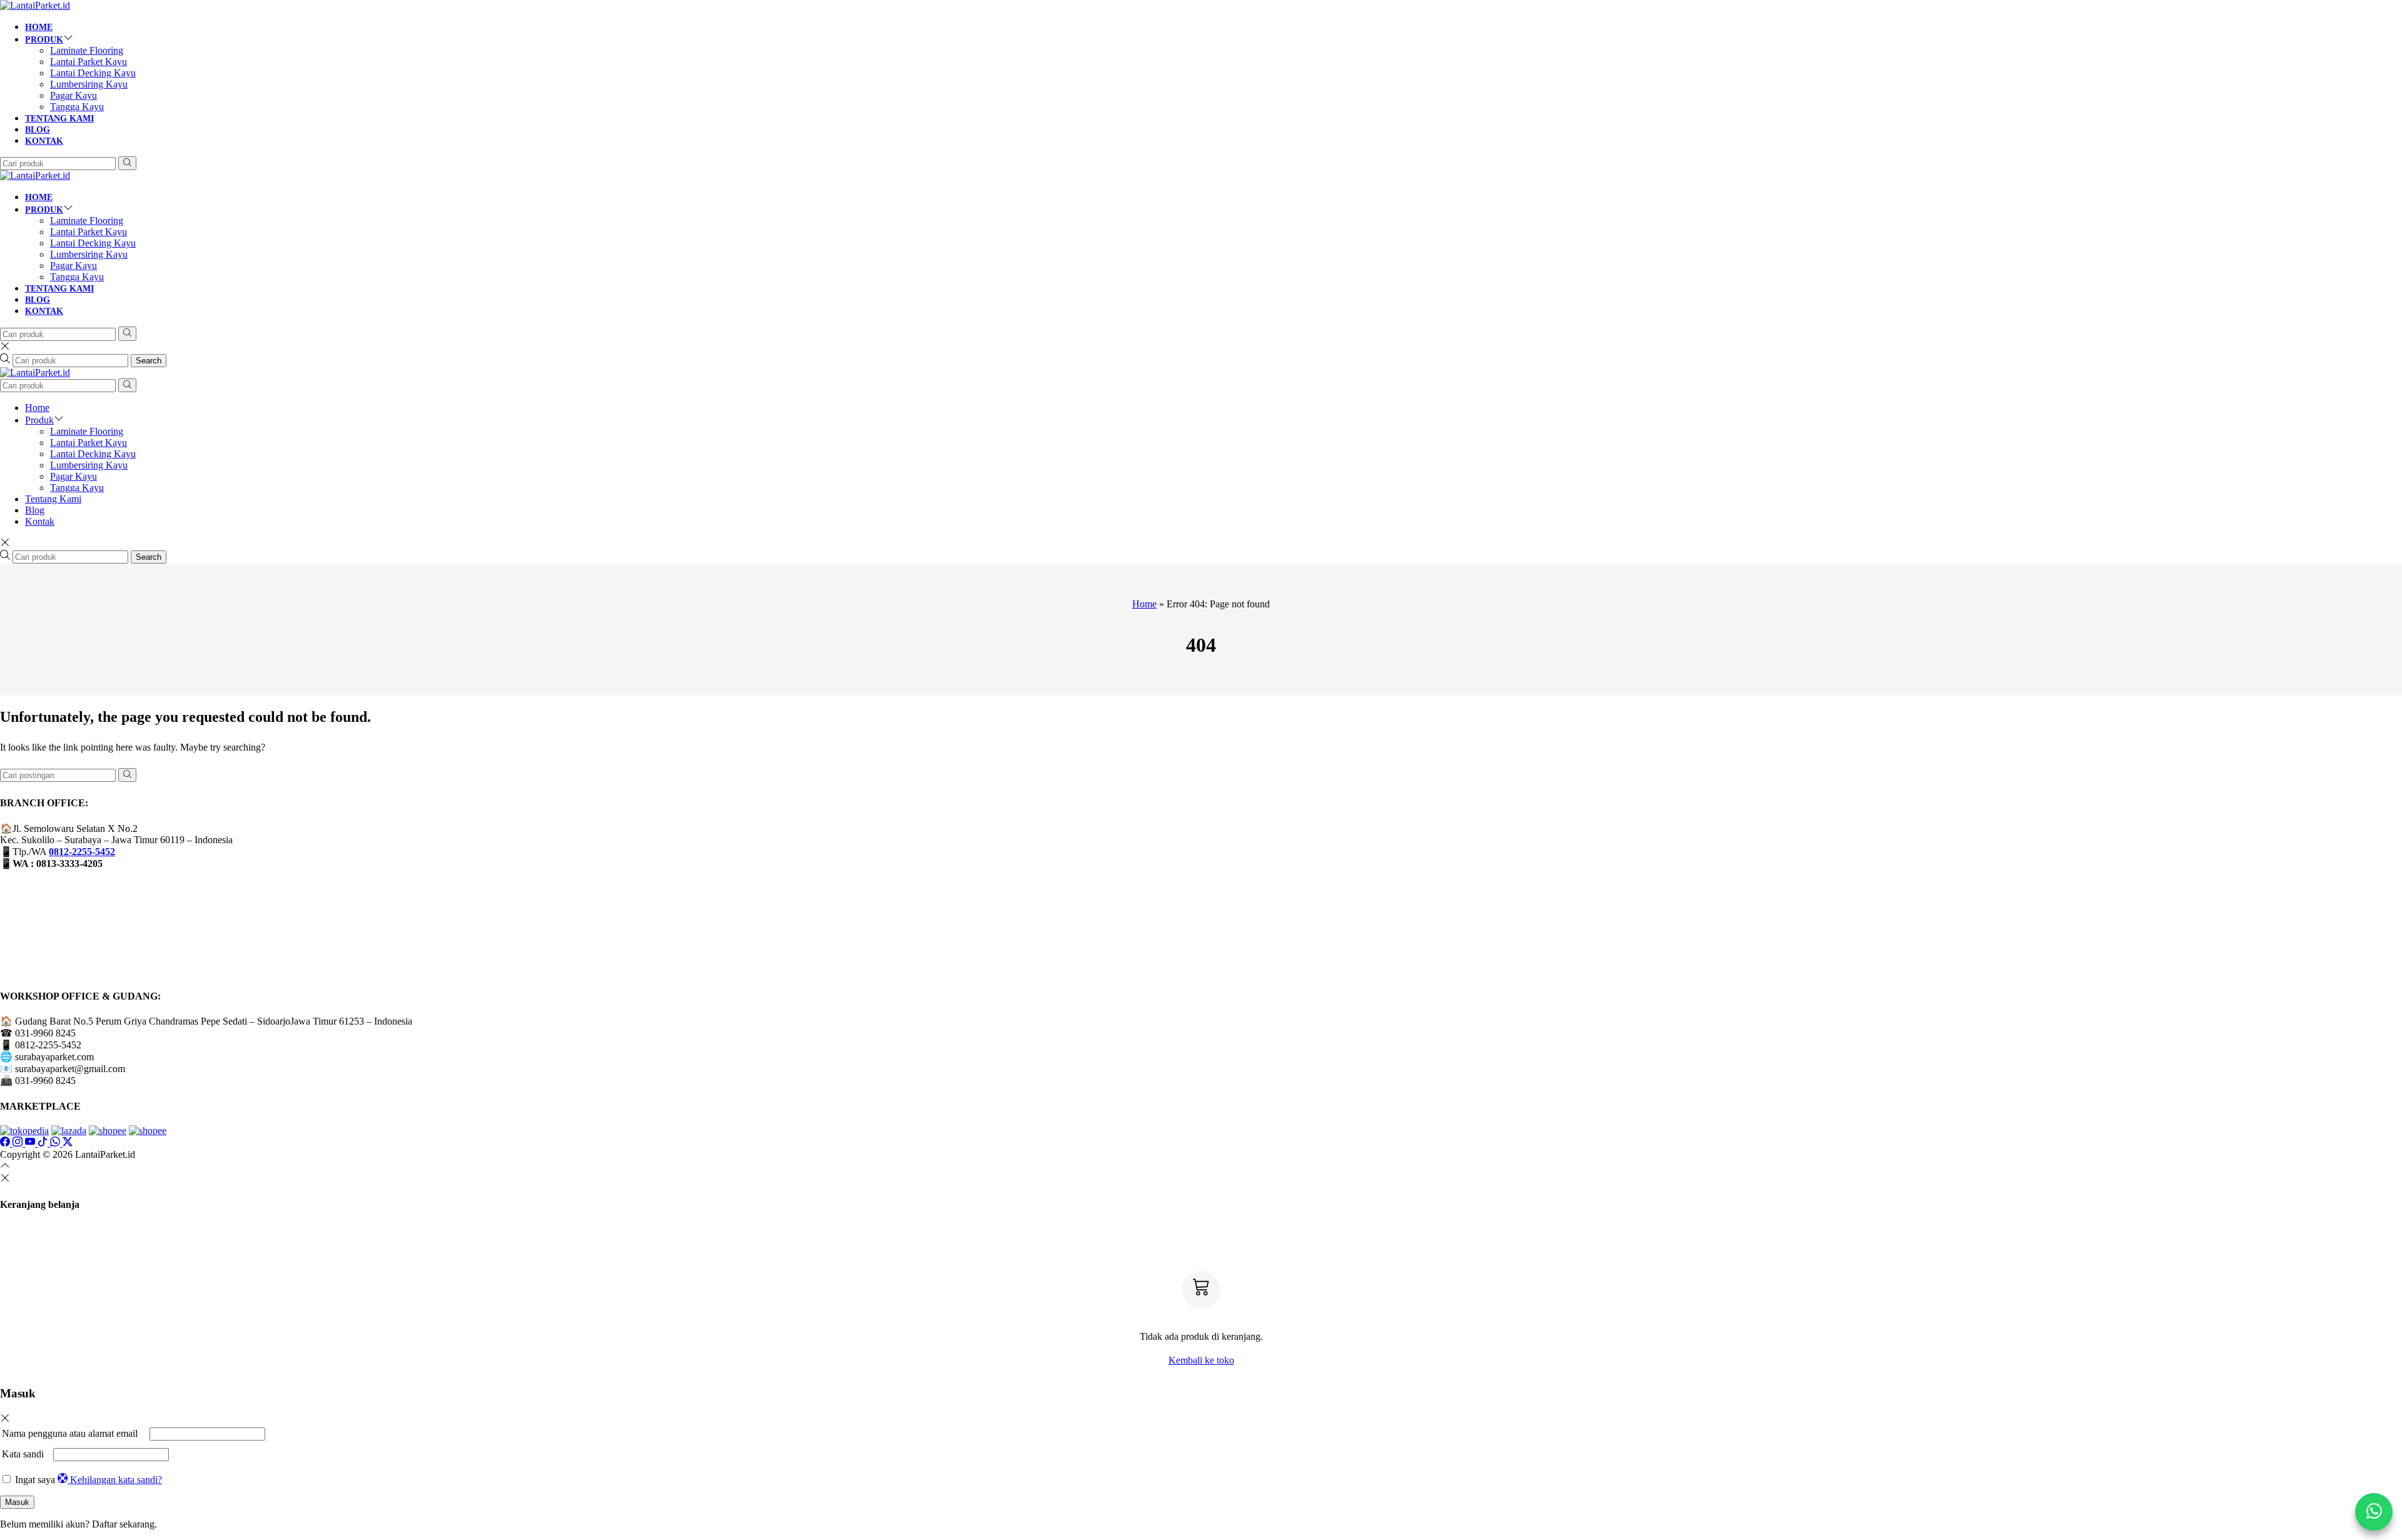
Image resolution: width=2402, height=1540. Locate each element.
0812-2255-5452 (82, 852)
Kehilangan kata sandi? (116, 1480)
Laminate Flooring (87, 50)
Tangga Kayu (77, 107)
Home (39, 27)
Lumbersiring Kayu (89, 84)
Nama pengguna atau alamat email (74, 1433)
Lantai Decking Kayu (93, 73)
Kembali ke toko (1201, 1360)
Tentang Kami (59, 119)
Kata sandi (26, 1454)
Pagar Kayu (73, 95)
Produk (44, 40)
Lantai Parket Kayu (89, 62)
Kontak (44, 141)
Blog (38, 130)
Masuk (17, 1502)
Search (149, 361)
